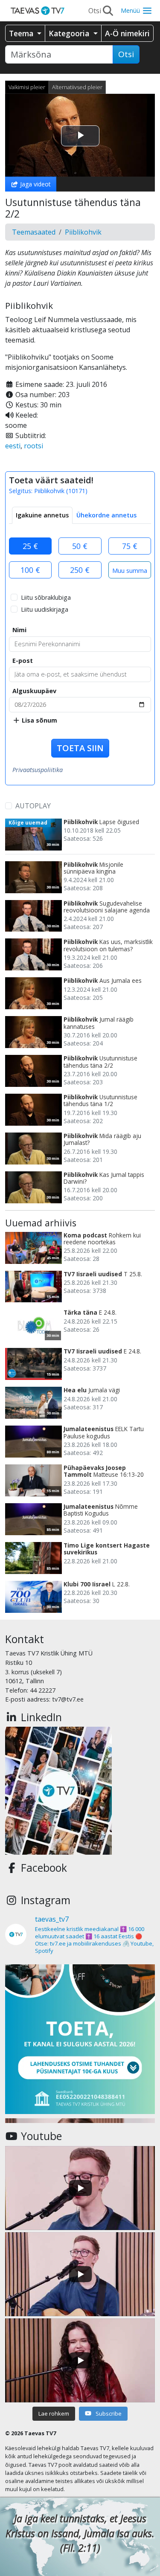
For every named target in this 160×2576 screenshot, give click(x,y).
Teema (22, 33)
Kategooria (70, 33)
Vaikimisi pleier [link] (27, 87)
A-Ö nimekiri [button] (127, 33)
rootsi (33, 446)
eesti (13, 446)
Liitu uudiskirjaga (45, 609)
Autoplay (33, 806)
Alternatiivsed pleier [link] (77, 87)
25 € (30, 546)
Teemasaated (34, 232)
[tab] (42, 515)
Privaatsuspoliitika (38, 770)
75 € (130, 546)
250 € (80, 570)
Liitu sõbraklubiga (46, 597)
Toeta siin (80, 748)
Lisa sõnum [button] (39, 720)
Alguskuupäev (34, 691)
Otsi (126, 54)
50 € (80, 546)
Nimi (19, 630)
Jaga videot (35, 184)
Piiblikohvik (83, 232)
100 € (30, 570)
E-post (23, 661)
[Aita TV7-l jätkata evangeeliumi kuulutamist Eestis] (80, 2039)
